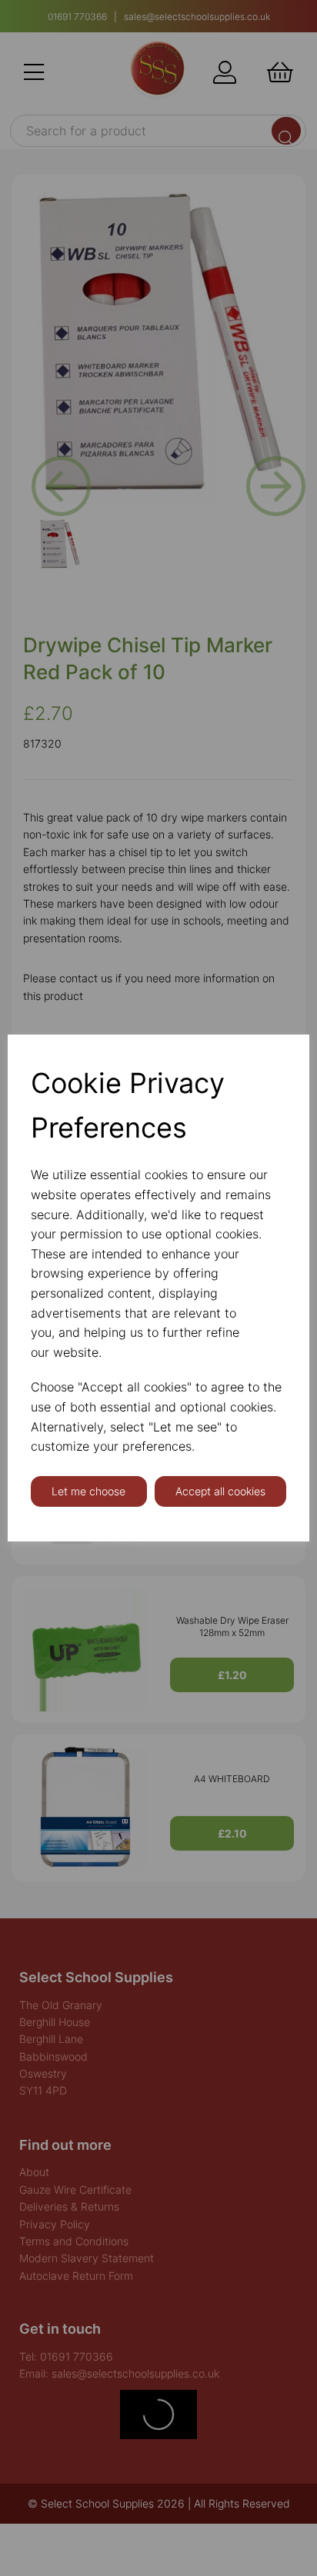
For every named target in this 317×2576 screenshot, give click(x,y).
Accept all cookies (220, 1491)
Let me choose (88, 1491)
